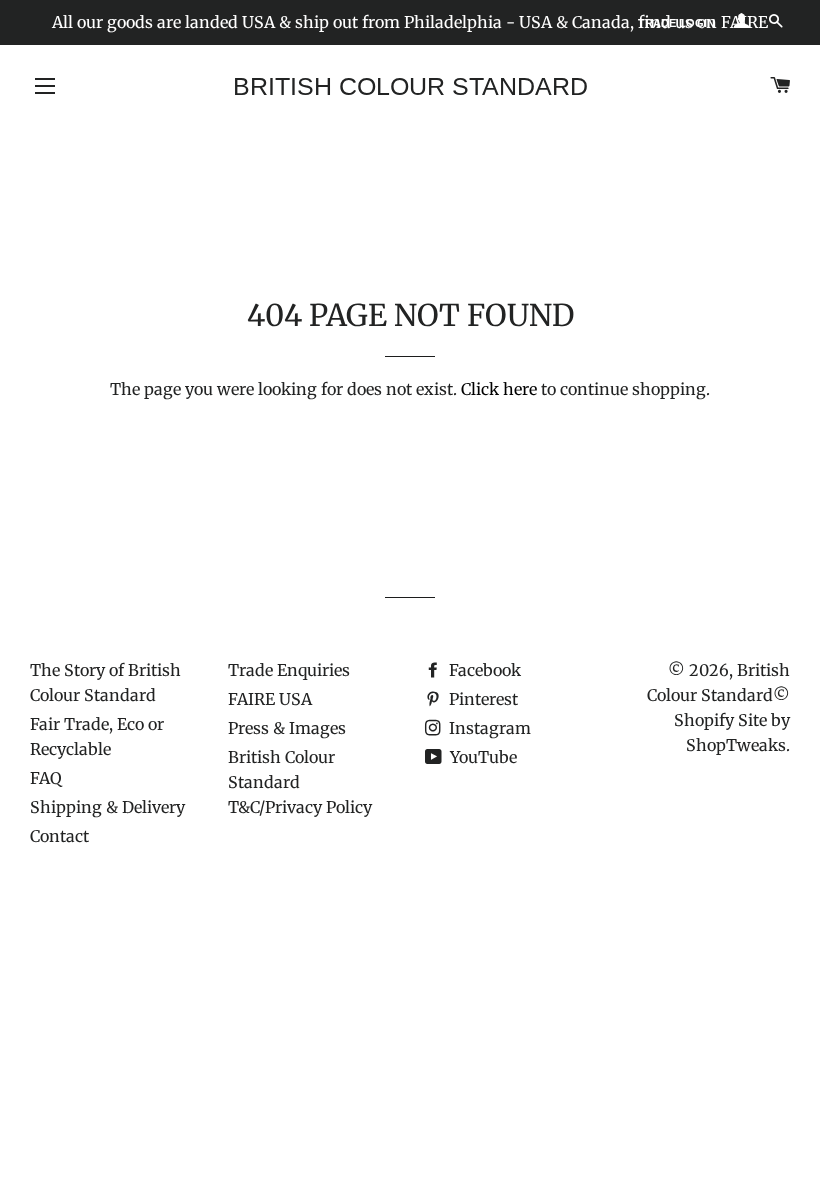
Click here (499, 389)
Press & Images (287, 728)
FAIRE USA (270, 699)
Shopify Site (720, 720)
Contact (59, 836)
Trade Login (676, 23)
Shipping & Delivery (107, 807)
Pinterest (481, 699)
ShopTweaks (736, 745)
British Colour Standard (410, 86)
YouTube (481, 757)
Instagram (488, 728)
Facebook (483, 670)
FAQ (46, 778)
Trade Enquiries (289, 670)
